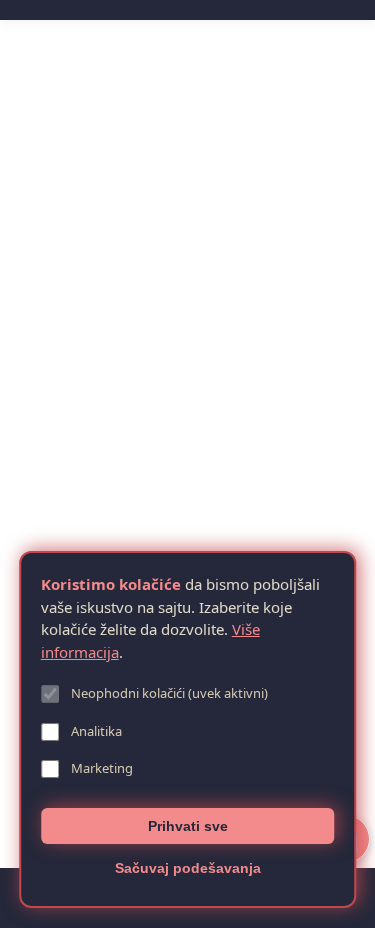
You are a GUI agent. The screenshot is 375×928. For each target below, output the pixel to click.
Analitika (96, 731)
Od (79, 476)
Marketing (102, 768)
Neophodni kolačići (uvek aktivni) (169, 693)
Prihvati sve (188, 826)
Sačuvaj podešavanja (188, 868)
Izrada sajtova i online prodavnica (141, 440)
